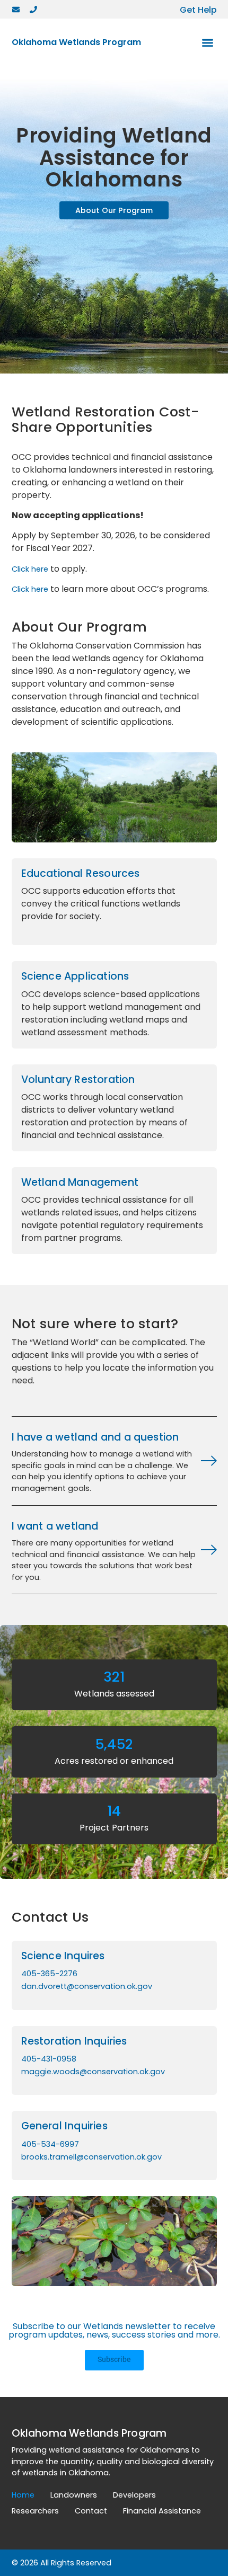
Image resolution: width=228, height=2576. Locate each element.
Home (23, 2495)
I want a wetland (55, 1526)
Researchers (35, 2511)
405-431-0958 (49, 2059)
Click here (30, 569)
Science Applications (75, 976)
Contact (91, 2511)
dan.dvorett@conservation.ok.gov (87, 1986)
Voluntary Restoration (78, 1080)
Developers (134, 2495)
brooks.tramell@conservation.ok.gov (91, 2157)
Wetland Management (80, 1182)
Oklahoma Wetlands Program (76, 42)
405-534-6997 (50, 2144)
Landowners (74, 2495)
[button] (208, 43)
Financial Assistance (162, 2511)
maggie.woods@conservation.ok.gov (93, 2072)
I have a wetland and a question (95, 1437)
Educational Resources (81, 873)
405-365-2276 (49, 1974)
